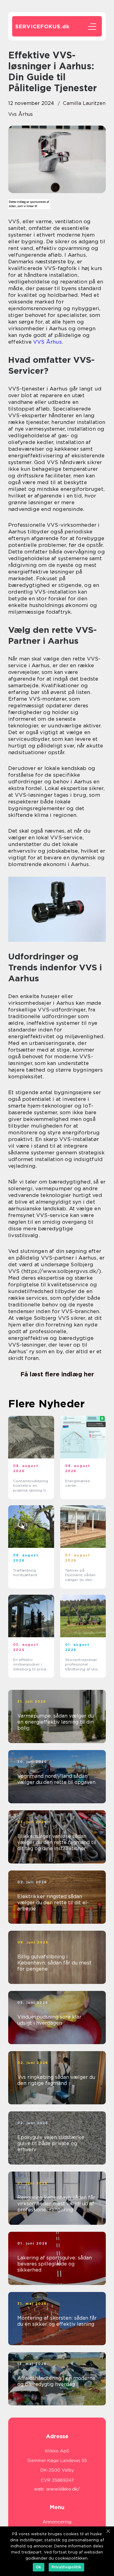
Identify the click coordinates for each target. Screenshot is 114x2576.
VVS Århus (47, 342)
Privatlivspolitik (66, 2567)
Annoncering (57, 2522)
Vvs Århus (21, 114)
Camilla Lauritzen (84, 103)
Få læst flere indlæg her (57, 1374)
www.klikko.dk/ (63, 2489)
